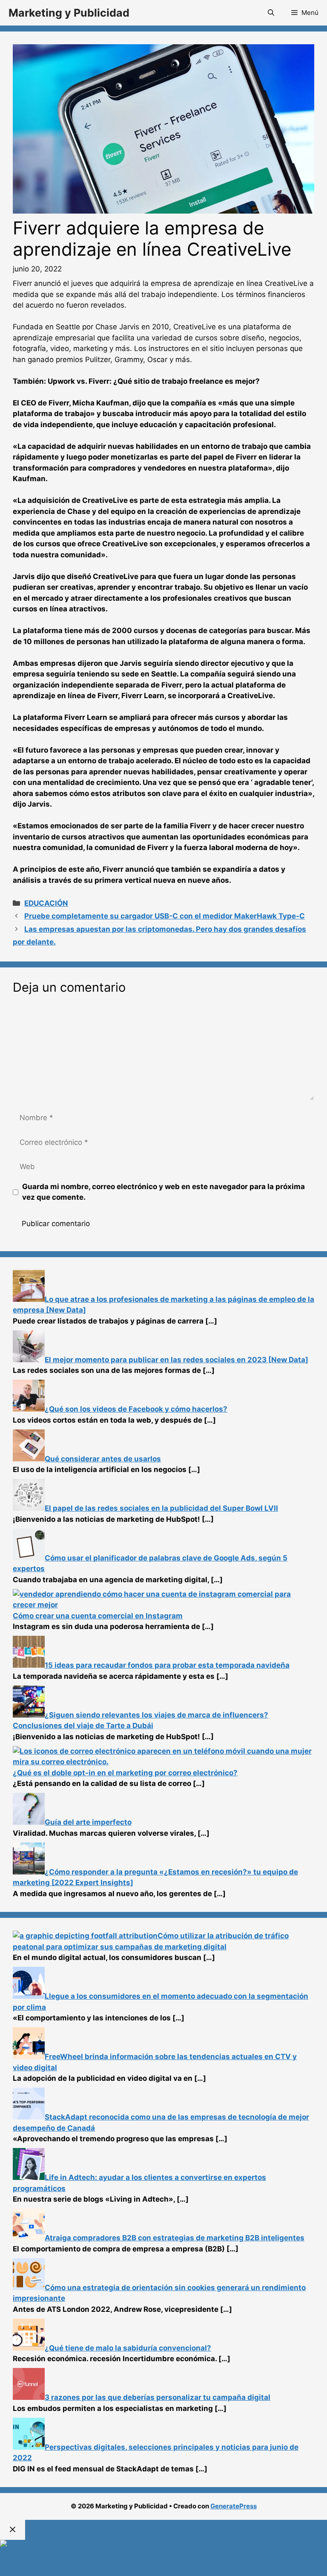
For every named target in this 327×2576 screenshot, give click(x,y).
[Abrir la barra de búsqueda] (271, 13)
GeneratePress (234, 2506)
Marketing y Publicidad (69, 13)
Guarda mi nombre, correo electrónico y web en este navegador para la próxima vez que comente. (163, 1192)
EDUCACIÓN (46, 903)
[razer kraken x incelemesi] (163, 2543)
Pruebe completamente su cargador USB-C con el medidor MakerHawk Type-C (165, 916)
